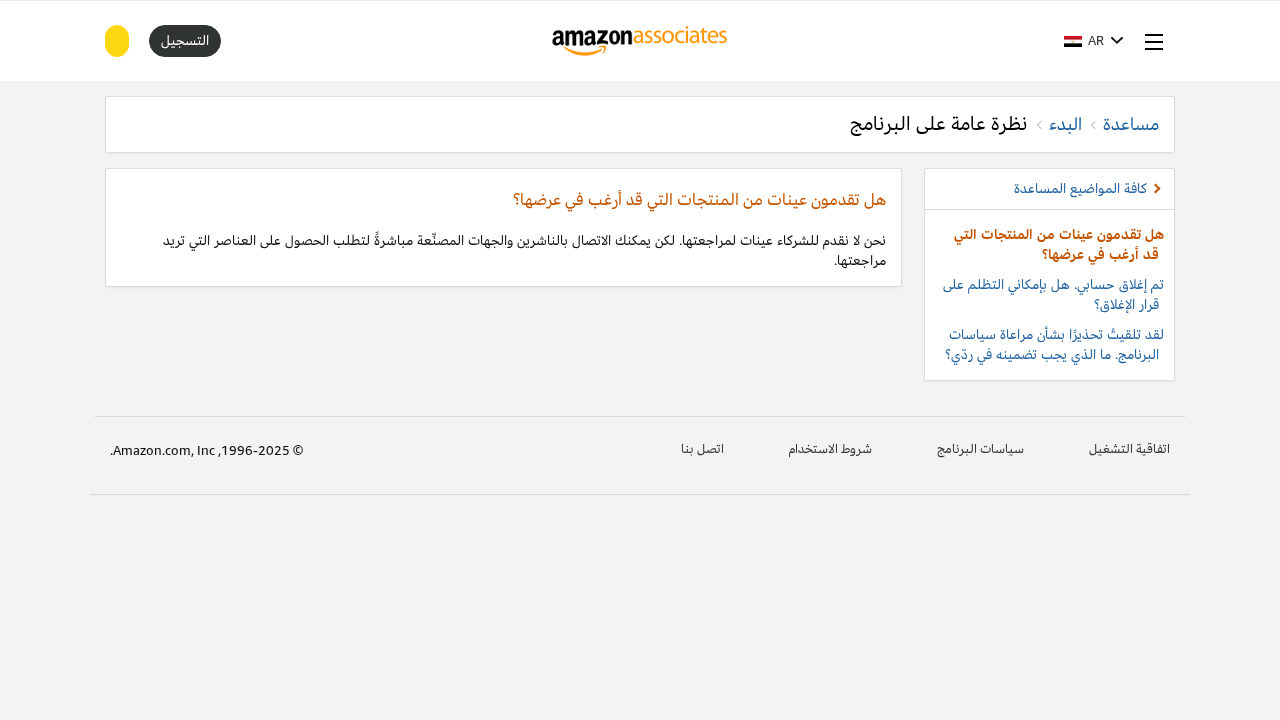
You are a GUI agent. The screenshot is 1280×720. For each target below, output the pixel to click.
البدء (1065, 124)
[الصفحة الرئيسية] (640, 41)
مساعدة (1131, 124)
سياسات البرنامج (980, 449)
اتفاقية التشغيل (1129, 449)
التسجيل (185, 40)
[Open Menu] (1150, 41)
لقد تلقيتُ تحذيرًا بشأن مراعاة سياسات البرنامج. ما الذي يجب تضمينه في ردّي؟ (1054, 344)
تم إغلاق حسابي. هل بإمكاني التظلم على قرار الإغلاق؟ (1053, 294)
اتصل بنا (702, 449)
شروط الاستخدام (830, 449)
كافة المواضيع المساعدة (1080, 188)
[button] (1094, 41)
